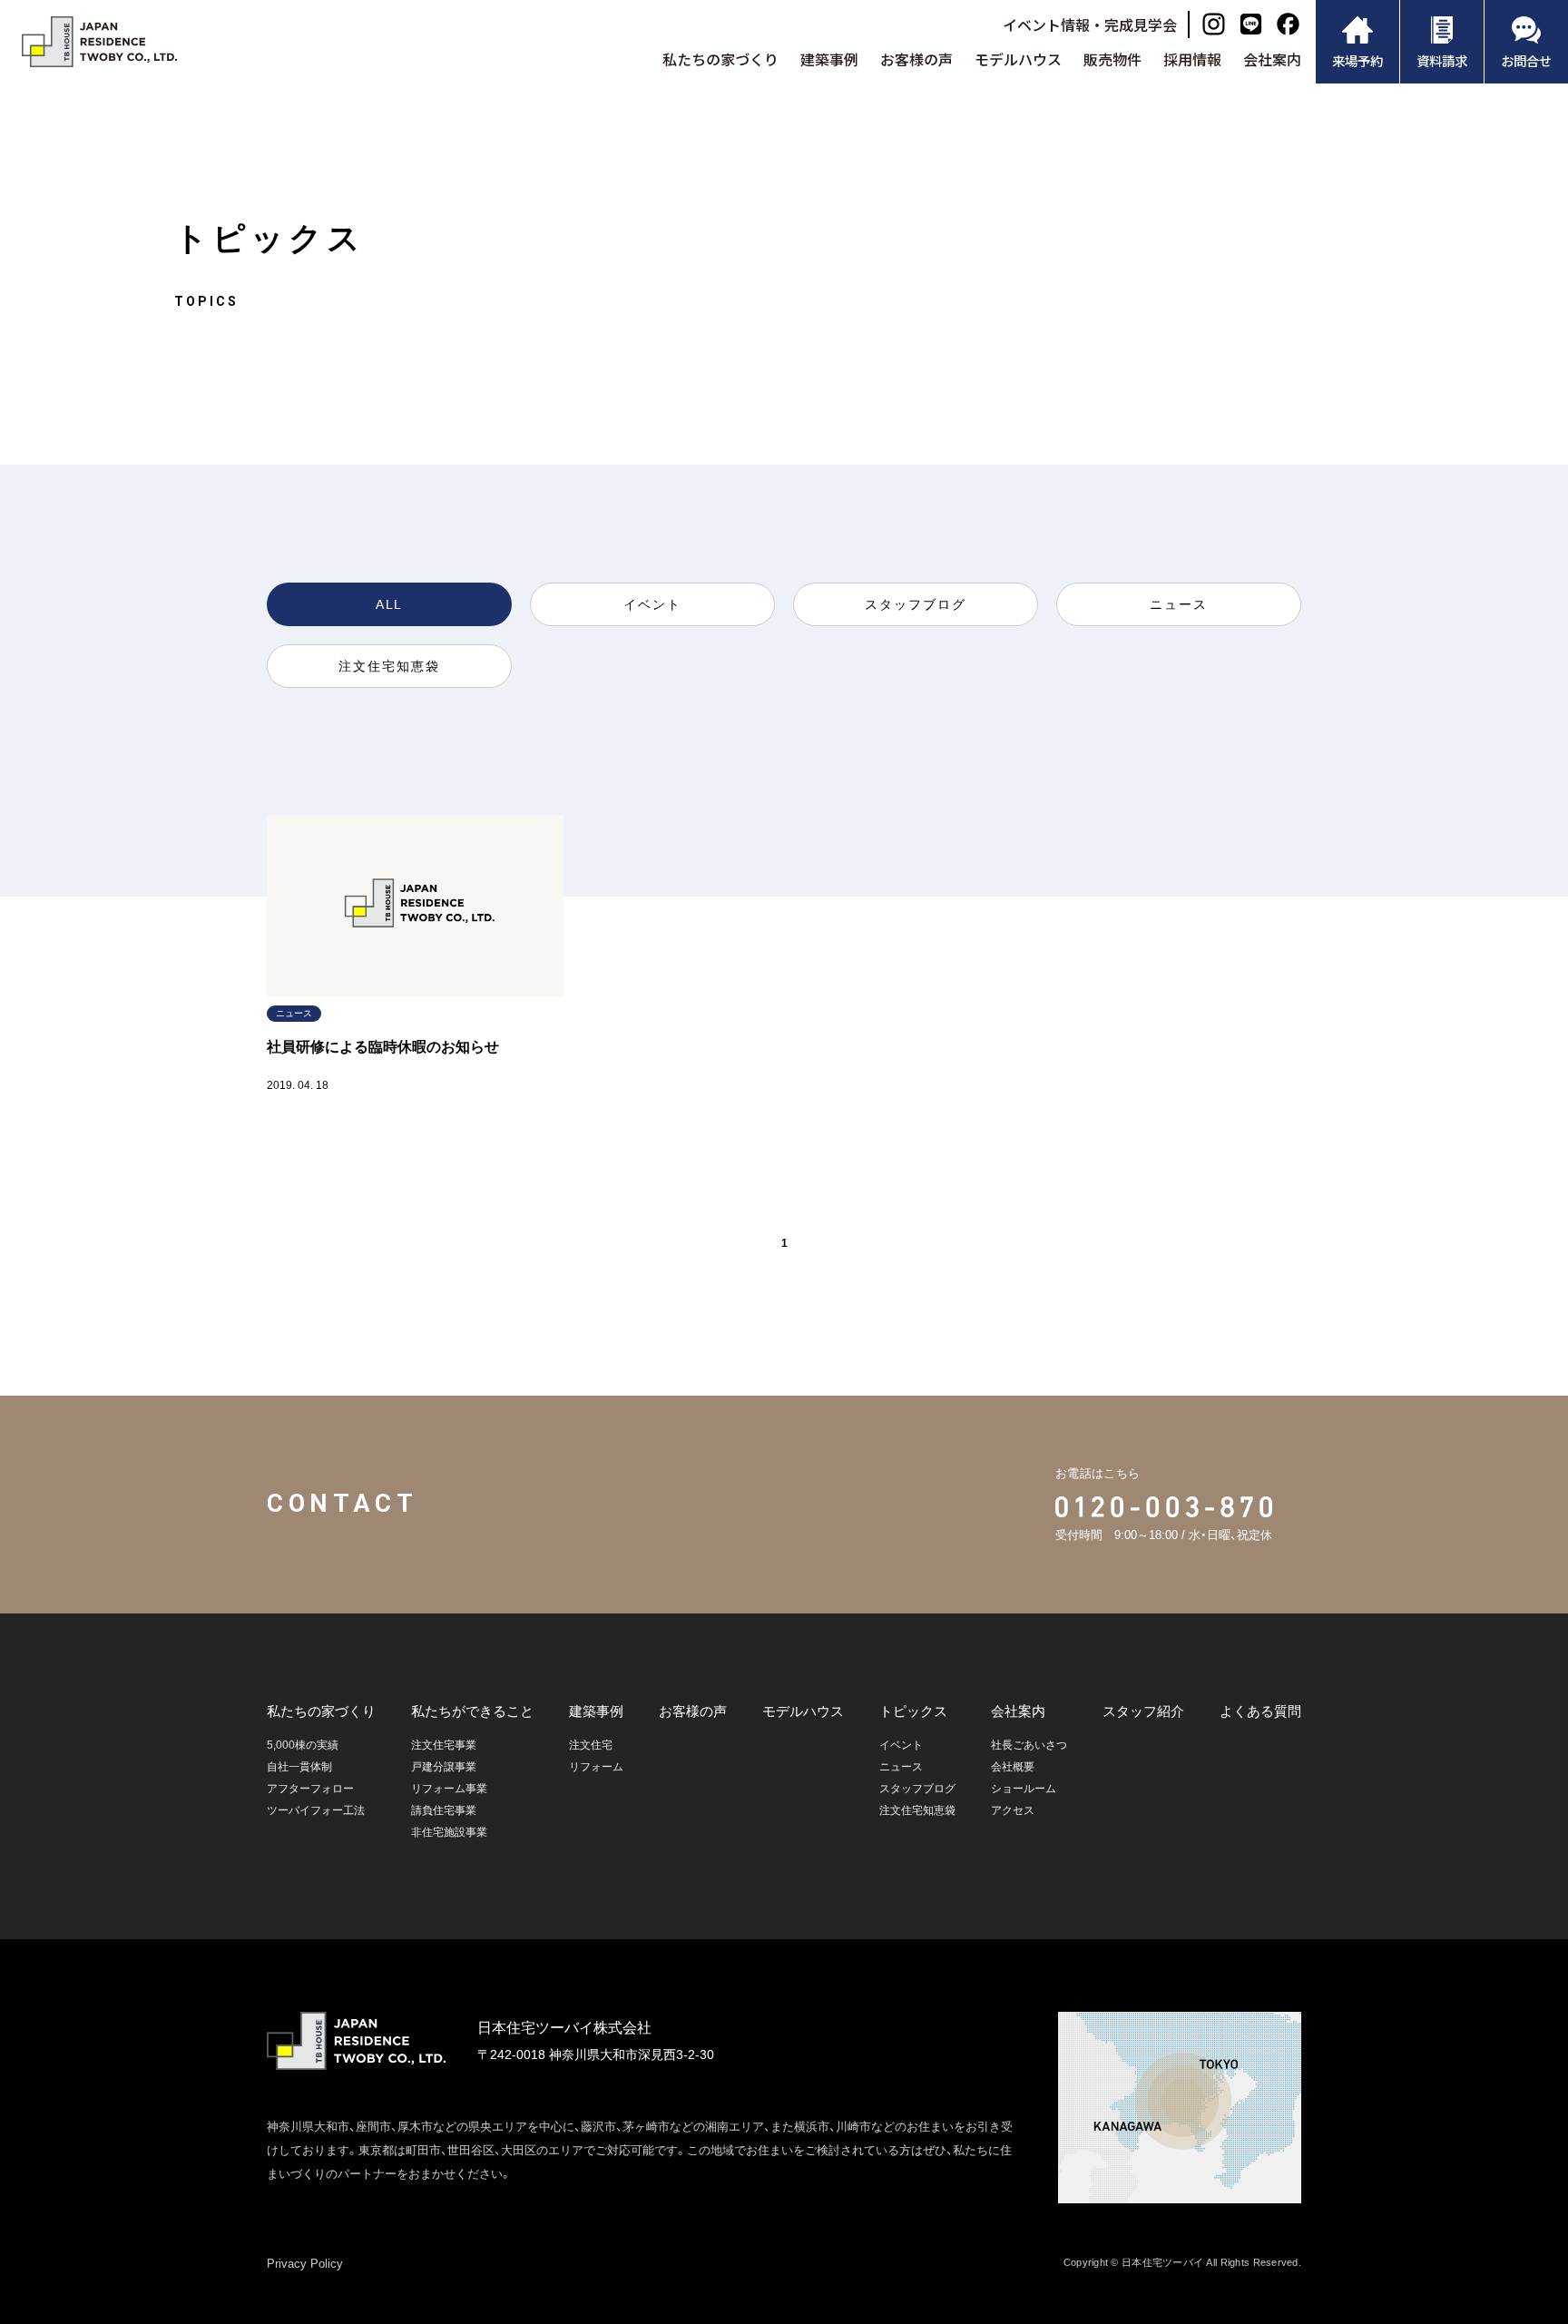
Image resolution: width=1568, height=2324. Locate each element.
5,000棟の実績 (303, 1745)
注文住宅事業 (444, 1745)
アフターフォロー (310, 1789)
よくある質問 (1260, 1711)
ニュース (1179, 604)
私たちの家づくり (720, 59)
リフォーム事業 (449, 1789)
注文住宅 (591, 1745)
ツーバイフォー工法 (316, 1810)
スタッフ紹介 (1143, 1711)
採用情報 (1192, 59)
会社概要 (1013, 1767)
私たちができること (472, 1711)
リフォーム (596, 1767)
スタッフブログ (916, 604)
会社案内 (1272, 59)
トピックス (913, 1711)
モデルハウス (1018, 59)
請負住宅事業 (444, 1810)
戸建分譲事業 (444, 1767)
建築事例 (829, 59)
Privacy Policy (305, 2264)
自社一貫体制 (299, 1767)
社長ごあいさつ (1029, 1745)
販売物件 (1112, 59)
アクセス (1013, 1810)
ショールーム (1024, 1789)
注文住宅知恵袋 (389, 666)
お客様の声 (916, 59)
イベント (652, 604)
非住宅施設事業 (449, 1832)
